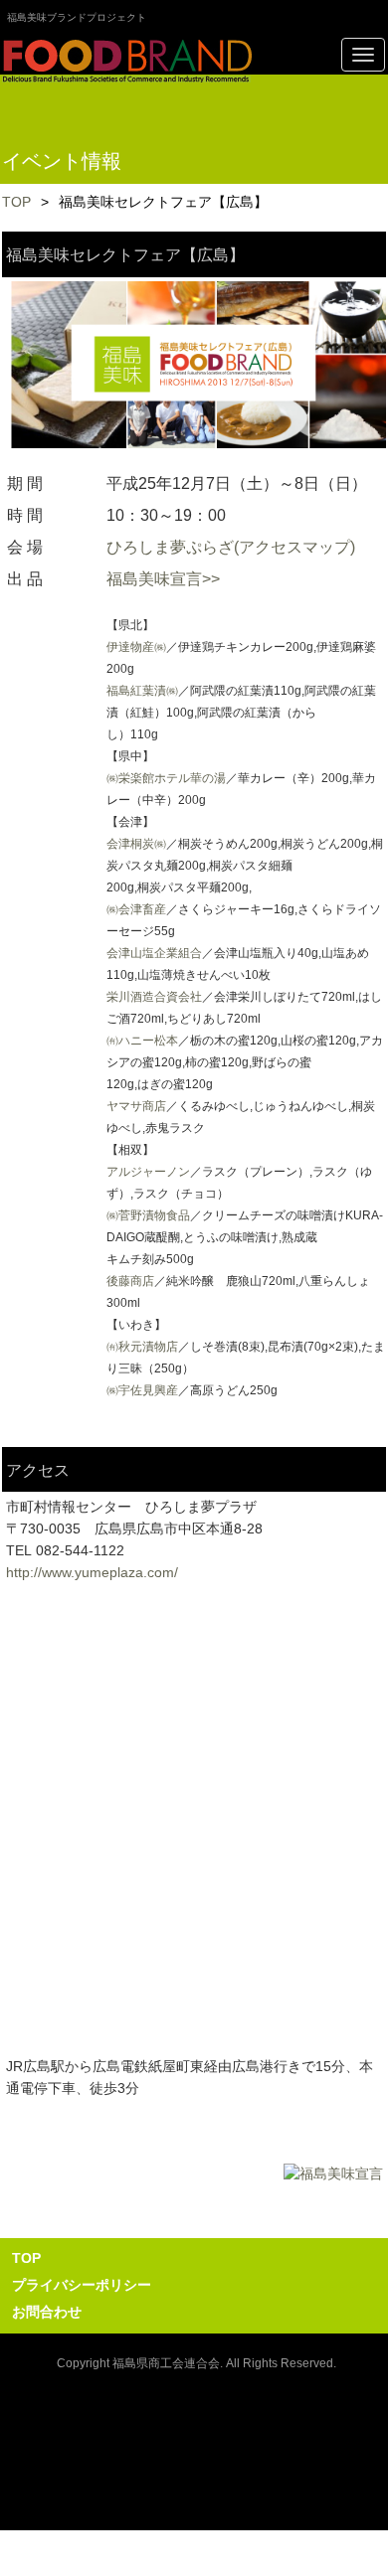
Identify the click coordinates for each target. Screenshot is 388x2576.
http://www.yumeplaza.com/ (92, 1572)
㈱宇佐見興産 (142, 1390)
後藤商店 (130, 1281)
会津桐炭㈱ (136, 844)
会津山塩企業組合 (154, 953)
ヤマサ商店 (136, 1106)
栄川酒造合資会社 (154, 997)
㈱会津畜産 (136, 909)
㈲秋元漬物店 (142, 1347)
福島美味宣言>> (163, 579)
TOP (16, 202)
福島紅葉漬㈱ (142, 691)
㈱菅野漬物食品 (148, 1215)
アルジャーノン (148, 1172)
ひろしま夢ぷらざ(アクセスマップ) (231, 547)
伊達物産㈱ (136, 647)
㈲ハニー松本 (142, 1041)
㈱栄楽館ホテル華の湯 (166, 778)
